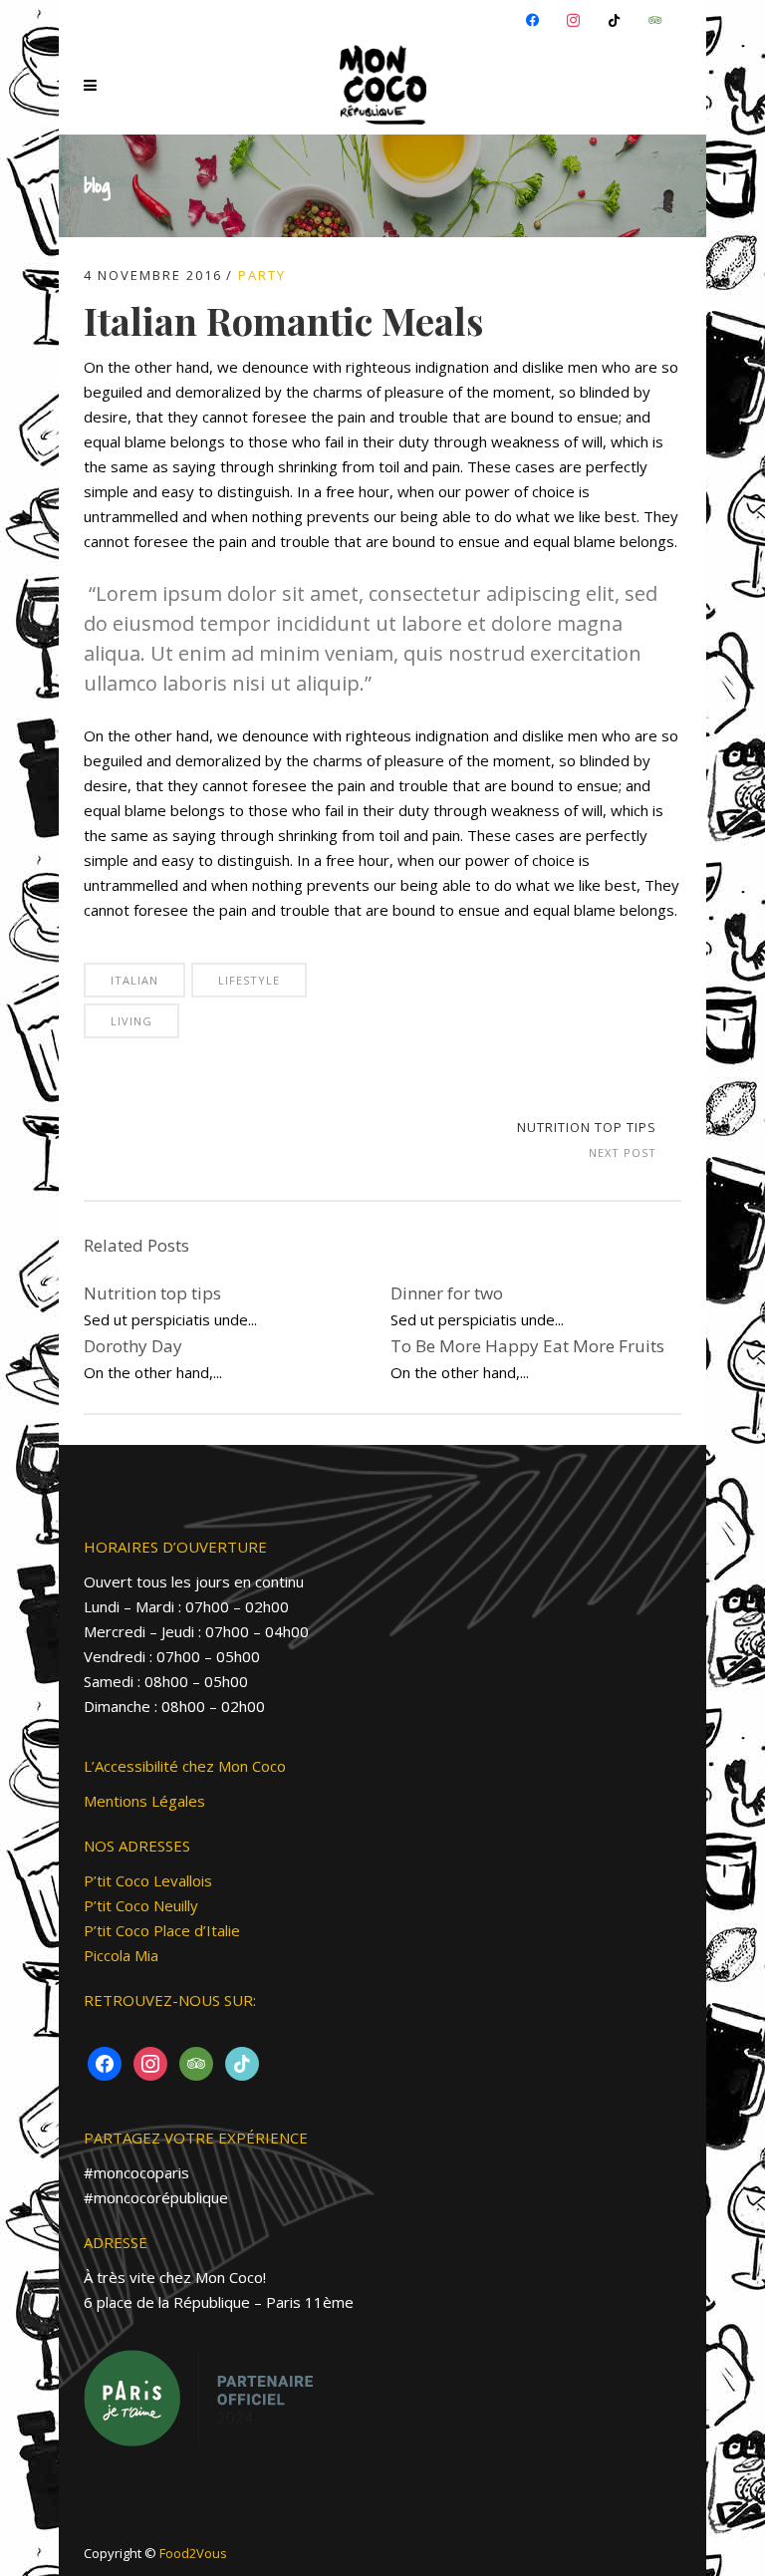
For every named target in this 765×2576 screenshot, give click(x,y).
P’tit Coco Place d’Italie (162, 1930)
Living (131, 1021)
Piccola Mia (121, 1955)
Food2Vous (193, 2553)
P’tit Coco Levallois (148, 1880)
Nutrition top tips (587, 1127)
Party (262, 275)
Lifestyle (249, 980)
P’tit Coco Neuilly (141, 1905)
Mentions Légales (144, 1801)
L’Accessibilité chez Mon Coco (185, 1766)
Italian (134, 980)
